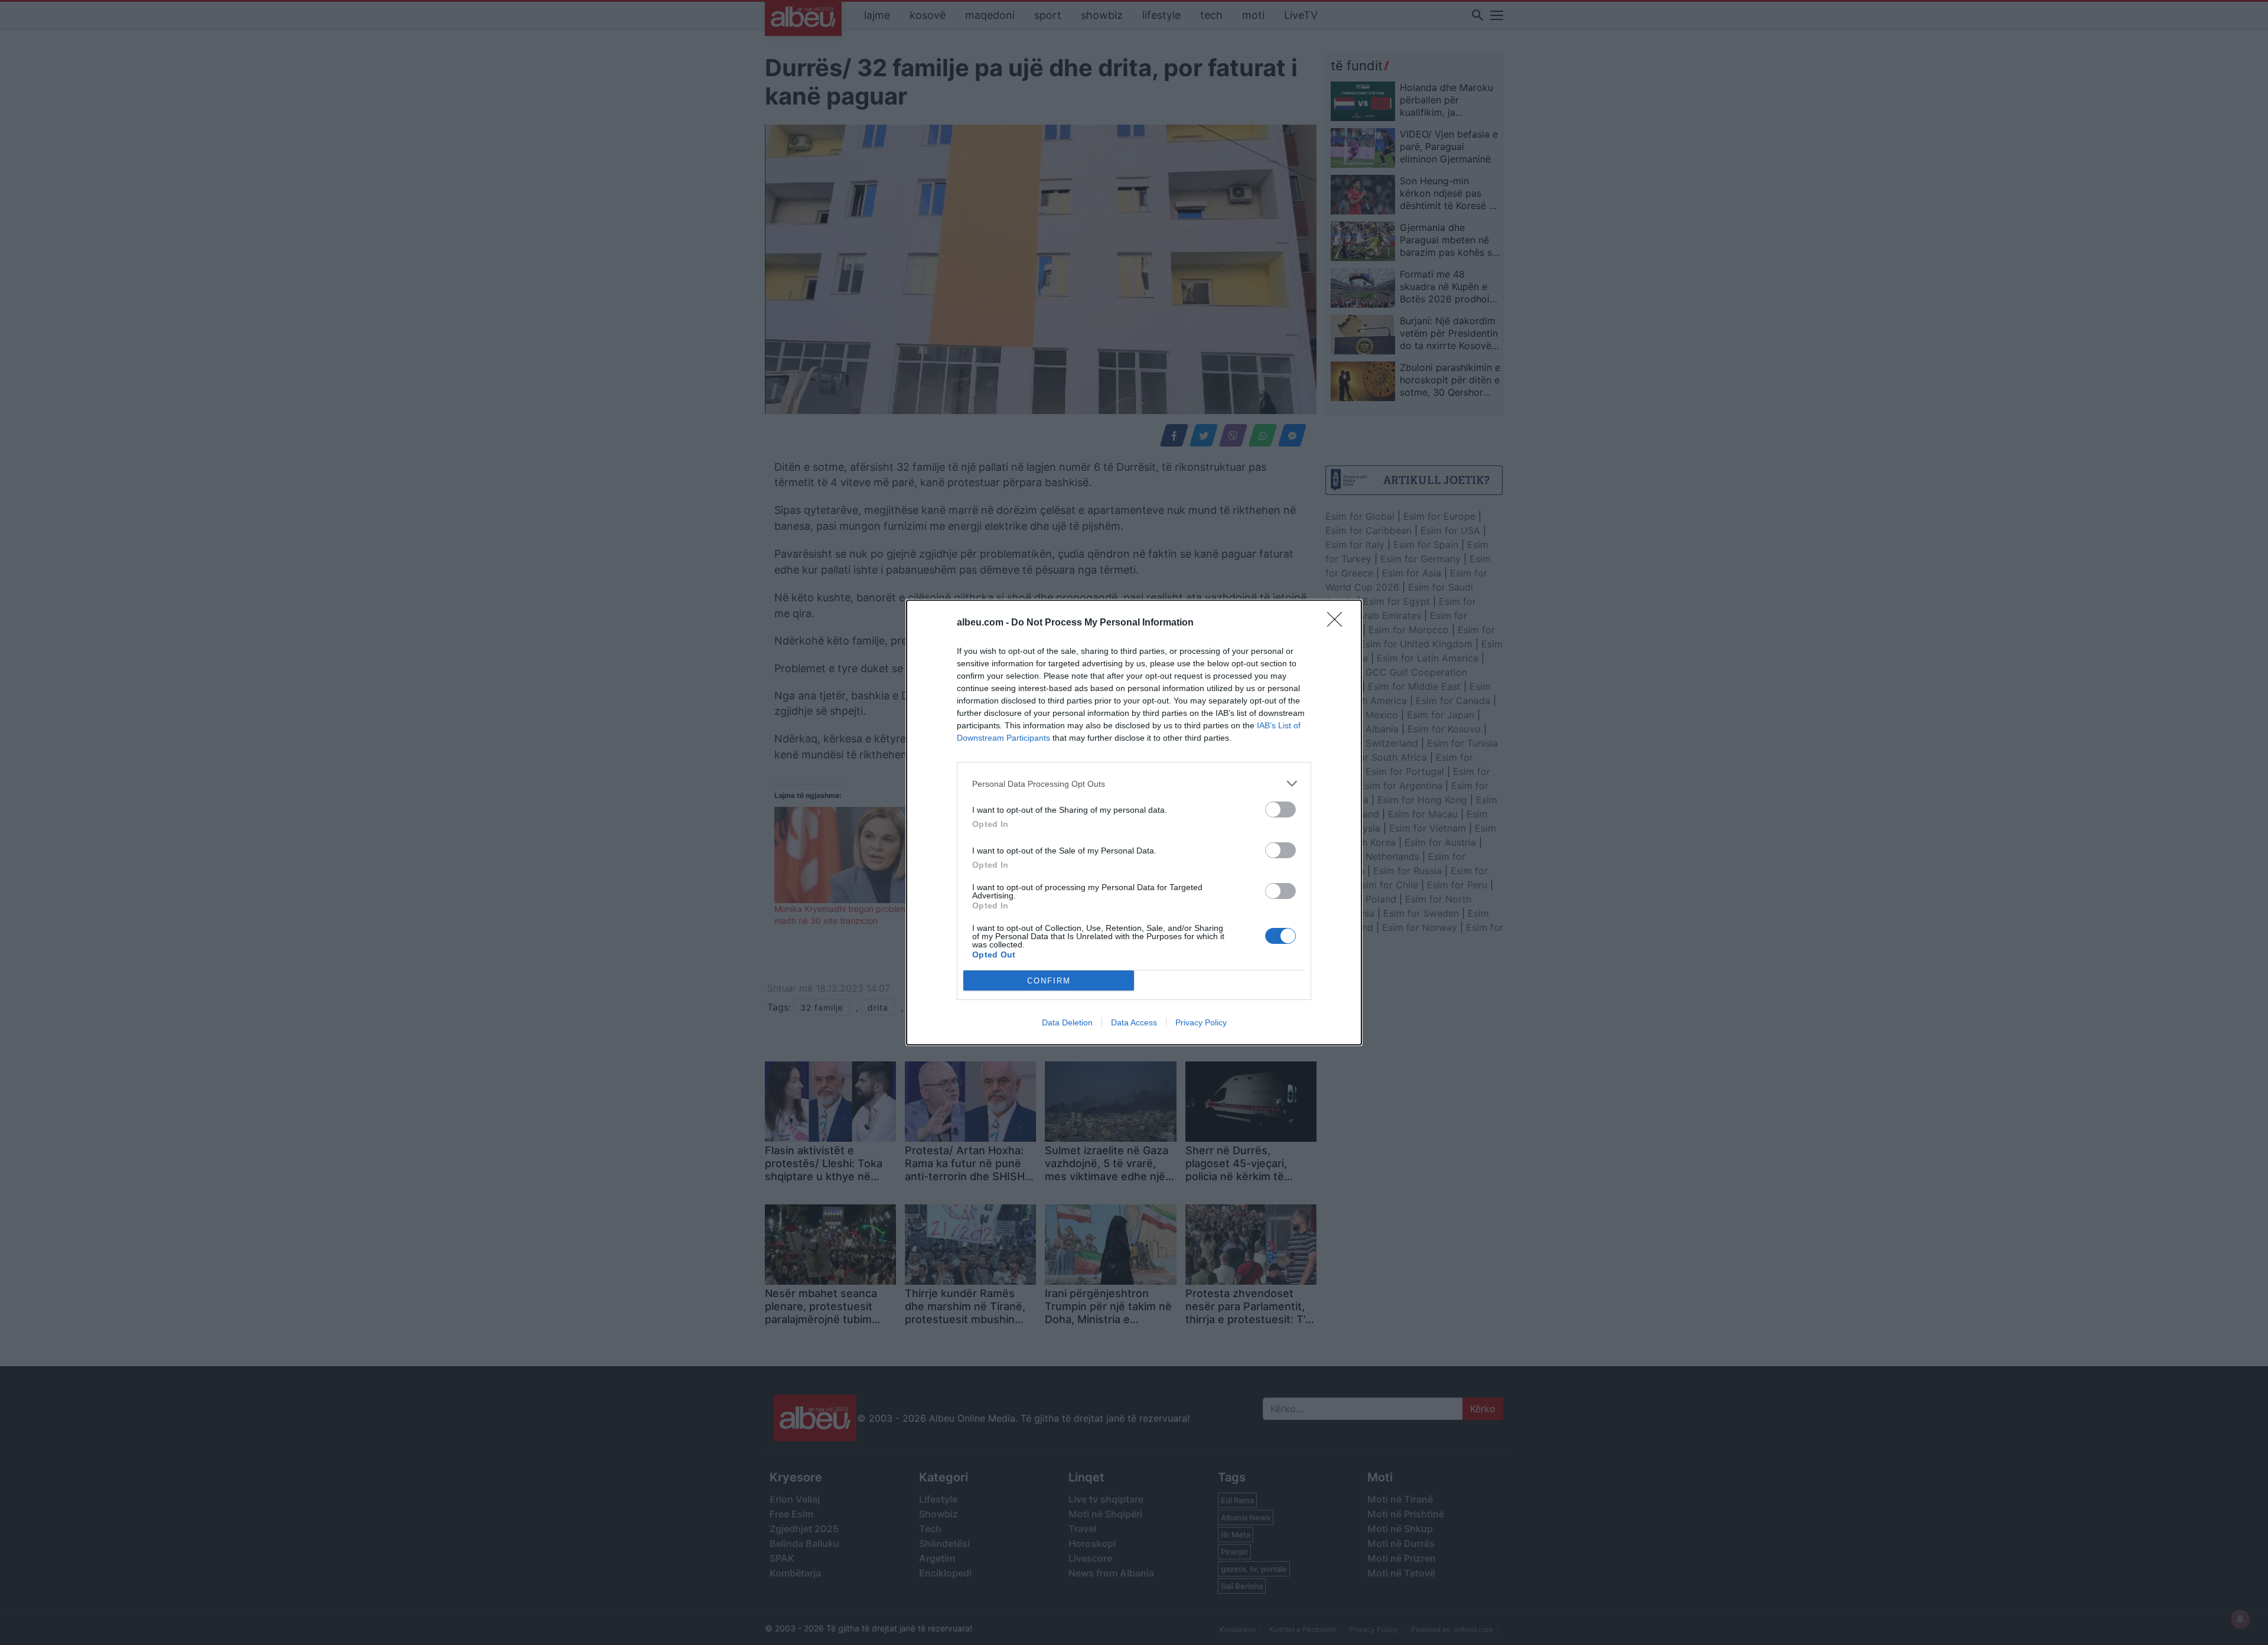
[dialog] (1134, 822)
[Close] (1338, 623)
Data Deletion (1067, 1022)
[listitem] (1134, 784)
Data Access (1134, 1022)
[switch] (1280, 810)
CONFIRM (1049, 981)
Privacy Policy (1201, 1022)
